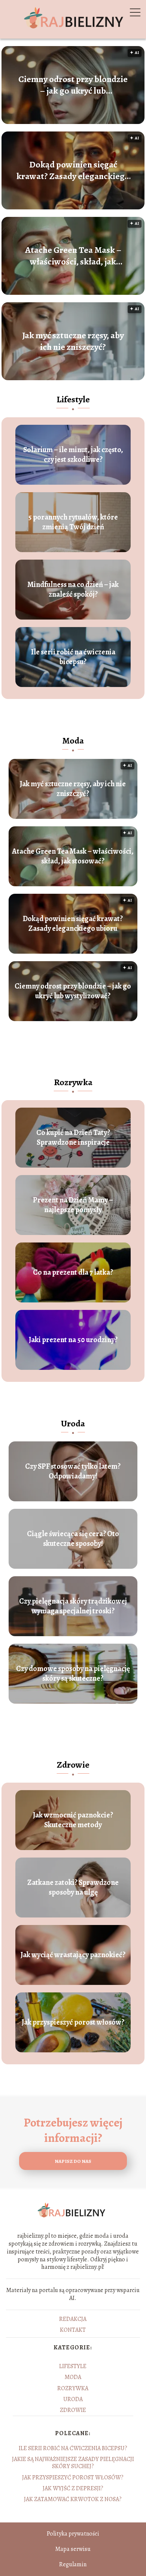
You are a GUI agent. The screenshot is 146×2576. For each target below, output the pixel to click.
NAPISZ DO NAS (73, 2161)
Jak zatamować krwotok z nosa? (73, 2499)
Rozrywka (73, 1082)
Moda (73, 741)
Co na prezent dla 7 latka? (73, 1272)
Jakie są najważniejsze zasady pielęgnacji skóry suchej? (73, 2463)
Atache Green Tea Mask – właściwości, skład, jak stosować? (73, 256)
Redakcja (73, 2319)
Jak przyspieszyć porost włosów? (73, 2022)
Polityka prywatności (73, 2534)
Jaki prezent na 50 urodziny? (73, 1340)
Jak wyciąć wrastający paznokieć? (73, 1955)
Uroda (73, 1423)
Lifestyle (73, 399)
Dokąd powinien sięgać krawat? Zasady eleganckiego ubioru (73, 170)
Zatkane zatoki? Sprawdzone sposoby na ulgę (73, 1888)
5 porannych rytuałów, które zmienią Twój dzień (73, 522)
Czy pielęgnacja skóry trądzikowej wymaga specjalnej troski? (73, 1606)
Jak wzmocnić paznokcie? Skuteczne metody (73, 1820)
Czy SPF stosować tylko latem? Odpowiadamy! (73, 1471)
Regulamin (73, 2564)
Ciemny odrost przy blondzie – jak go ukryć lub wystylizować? (73, 85)
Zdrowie (73, 1765)
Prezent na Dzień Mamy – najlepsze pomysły (73, 1205)
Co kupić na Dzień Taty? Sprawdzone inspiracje (73, 1138)
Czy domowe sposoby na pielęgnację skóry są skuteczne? (73, 1674)
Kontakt (73, 2330)
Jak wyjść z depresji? (73, 2488)
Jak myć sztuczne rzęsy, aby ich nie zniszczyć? (73, 341)
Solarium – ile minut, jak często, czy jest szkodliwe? (73, 455)
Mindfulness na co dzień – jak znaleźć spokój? (73, 590)
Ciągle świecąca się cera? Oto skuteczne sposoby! (73, 1539)
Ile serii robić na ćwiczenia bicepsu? (73, 657)
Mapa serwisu (73, 2549)
